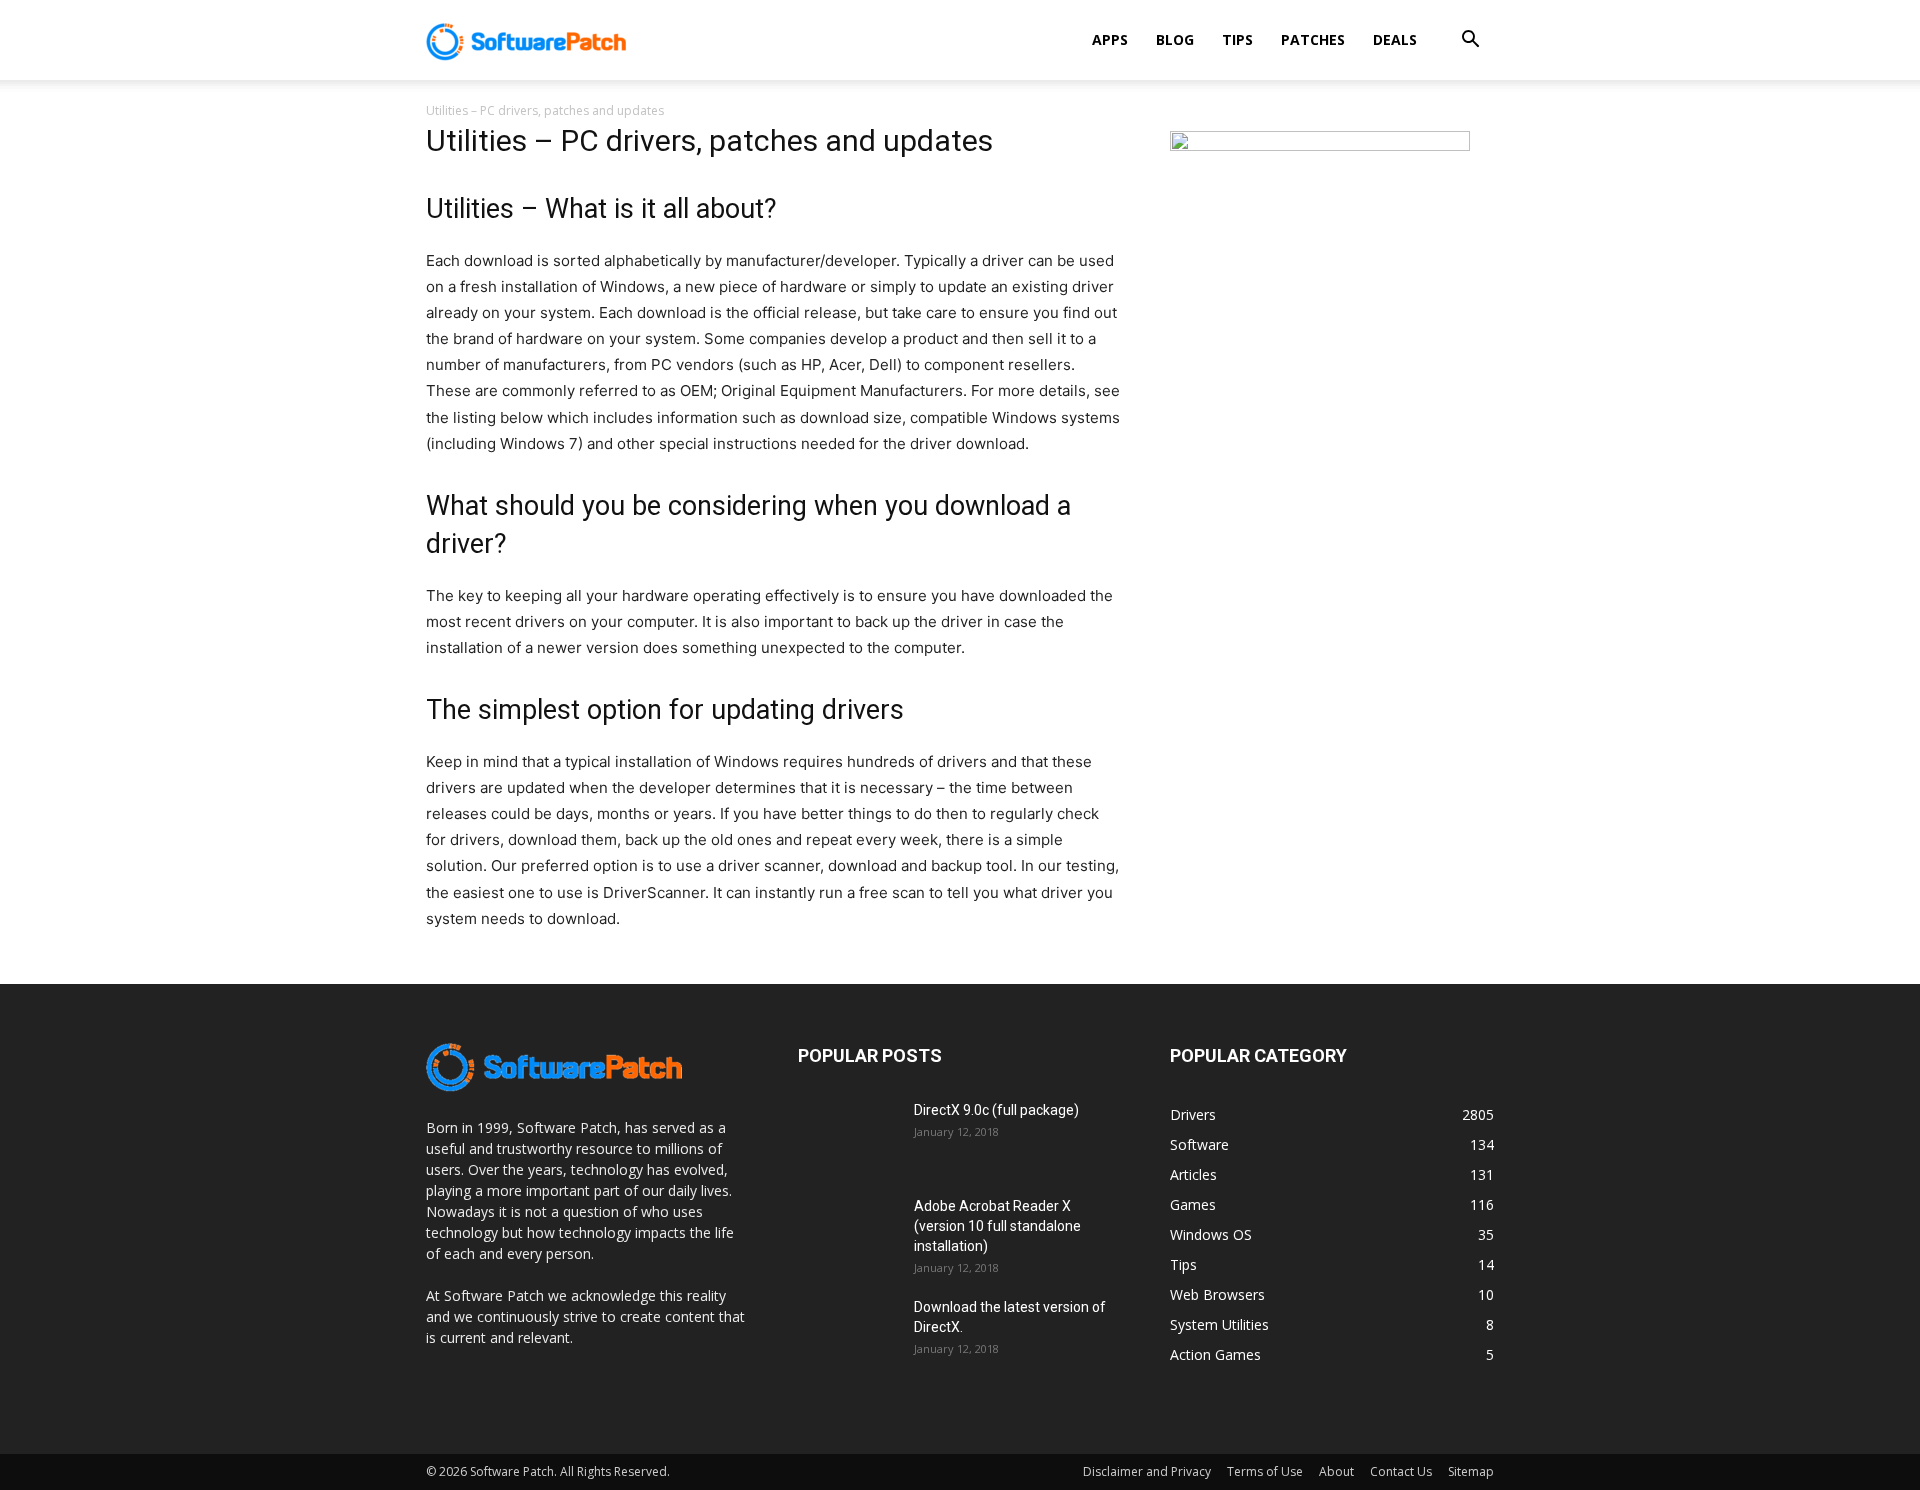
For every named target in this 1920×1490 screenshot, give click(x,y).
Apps (1110, 39)
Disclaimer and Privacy (1147, 1471)
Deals (1395, 39)
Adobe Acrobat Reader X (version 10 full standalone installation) (997, 1226)
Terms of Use (1265, 1471)
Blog (1175, 39)
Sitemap (1471, 1471)
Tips (1237, 39)
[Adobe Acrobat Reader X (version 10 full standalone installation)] (848, 1231)
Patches (1313, 39)
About (1336, 1471)
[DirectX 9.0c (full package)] (848, 1135)
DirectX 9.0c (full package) (996, 1110)
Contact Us (1401, 1471)
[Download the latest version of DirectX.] (848, 1332)
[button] (1470, 41)
